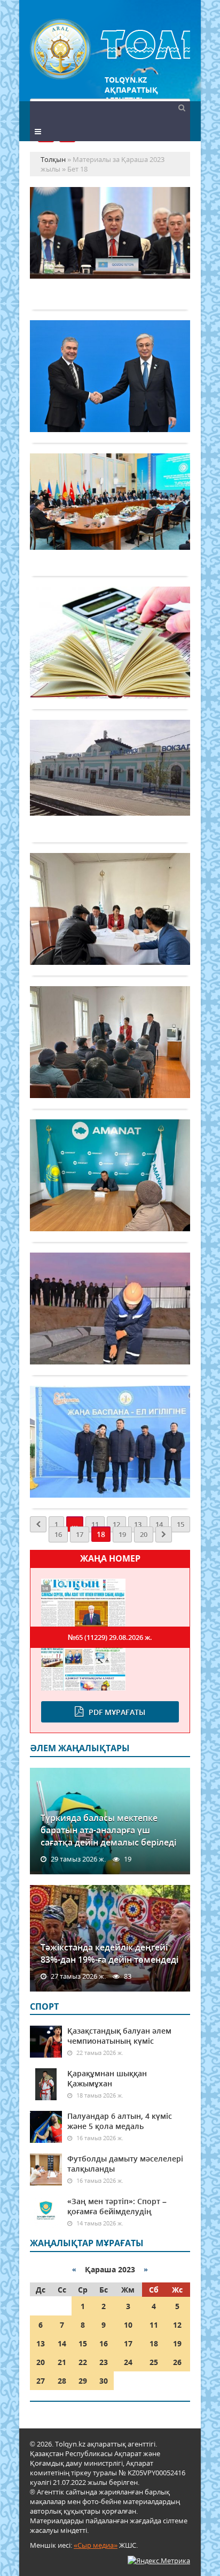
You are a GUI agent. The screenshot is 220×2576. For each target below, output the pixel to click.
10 (128, 2325)
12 (116, 1524)
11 (95, 1524)
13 (138, 1524)
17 (80, 1534)
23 (104, 2362)
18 (154, 2343)
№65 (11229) (110, 1637)
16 (58, 1534)
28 (62, 2381)
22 (83, 2362)
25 (154, 2362)
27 (41, 2381)
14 (159, 1524)
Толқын (110, 49)
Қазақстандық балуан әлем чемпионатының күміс (119, 2036)
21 (62, 2362)
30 (104, 2381)
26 (177, 2362)
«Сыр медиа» (96, 2545)
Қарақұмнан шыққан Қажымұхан (107, 2078)
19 (122, 1534)
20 (144, 1534)
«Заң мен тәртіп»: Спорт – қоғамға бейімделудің (117, 2206)
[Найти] (182, 107)
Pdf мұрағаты (117, 1712)
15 (180, 1524)
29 (83, 2381)
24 (128, 2362)
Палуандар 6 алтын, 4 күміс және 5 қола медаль (120, 2121)
